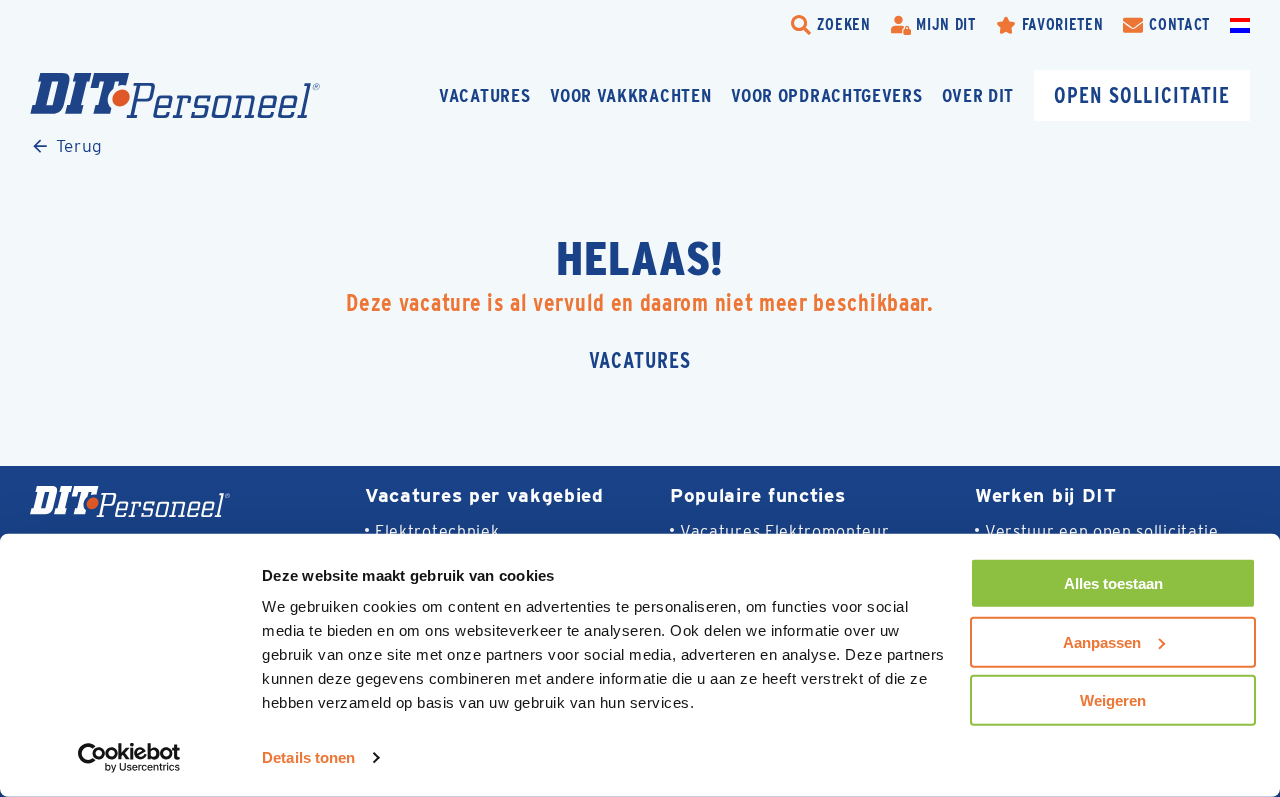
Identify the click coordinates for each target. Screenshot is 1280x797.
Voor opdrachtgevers (826, 95)
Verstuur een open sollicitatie (1102, 531)
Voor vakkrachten (630, 95)
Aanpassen (1102, 641)
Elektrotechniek (437, 531)
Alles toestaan (1113, 583)
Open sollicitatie (1142, 95)
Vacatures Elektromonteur (785, 531)
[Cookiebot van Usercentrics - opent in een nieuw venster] (129, 758)
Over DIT (978, 95)
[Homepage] (175, 95)
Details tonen (308, 757)
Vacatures (484, 95)
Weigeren (1113, 700)
